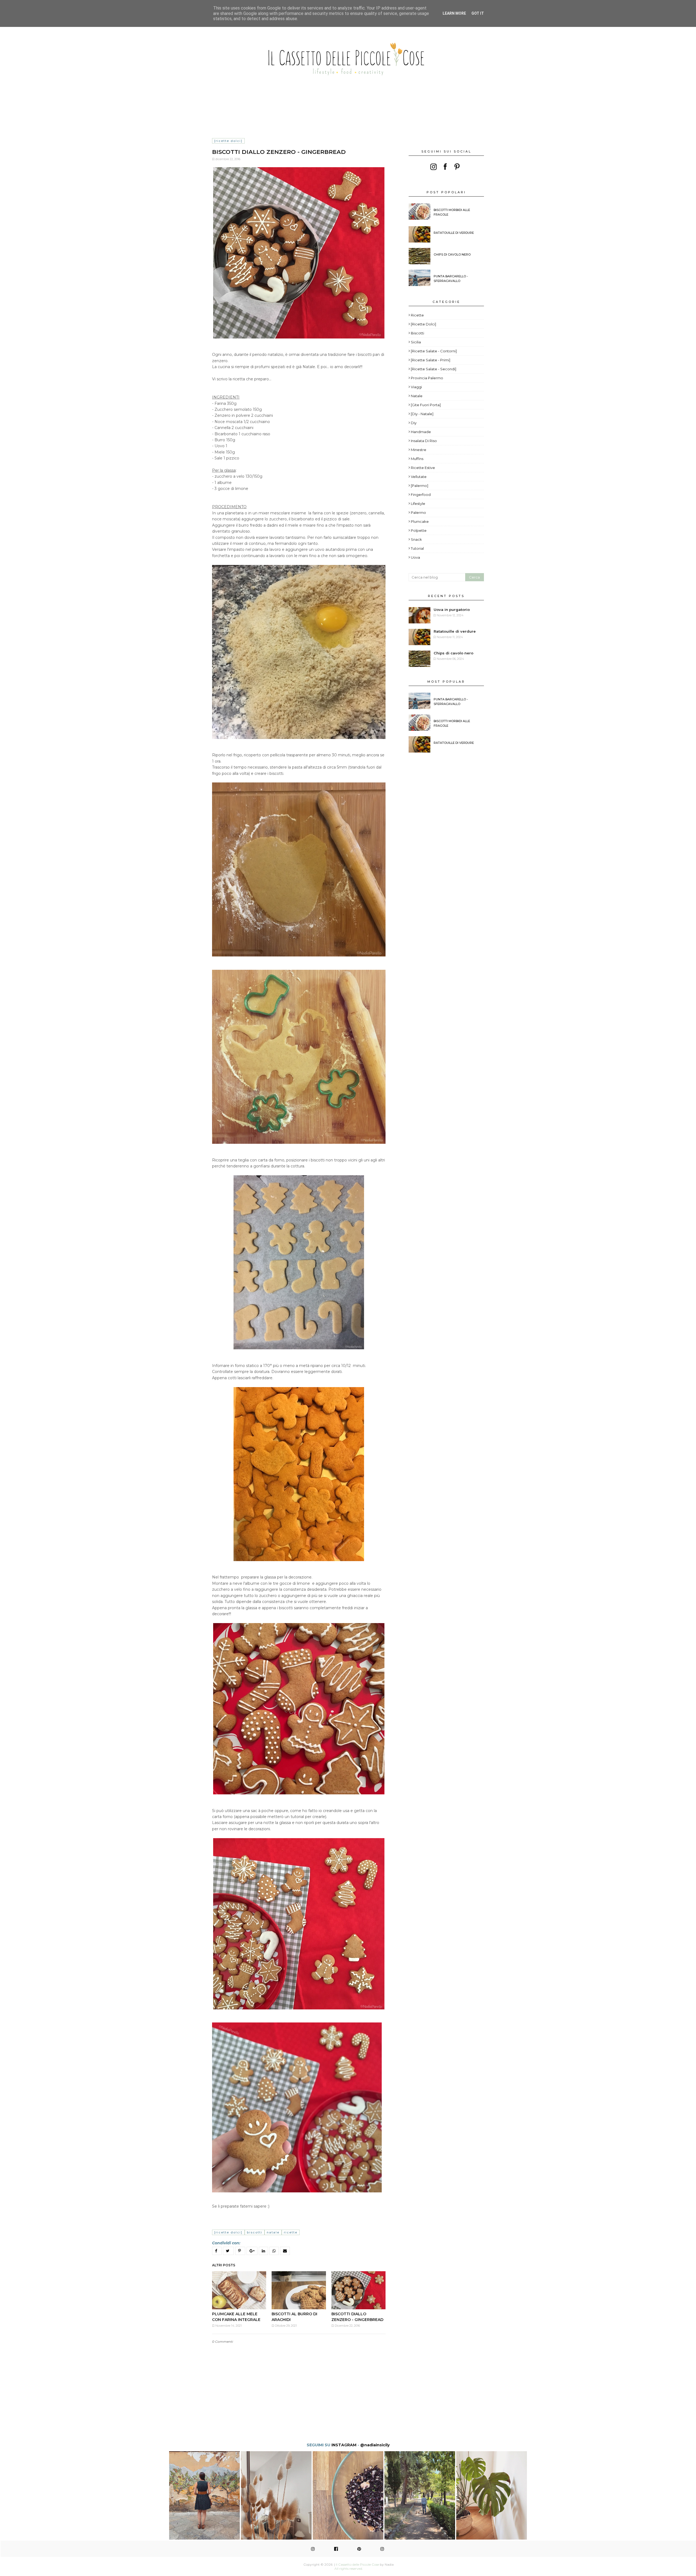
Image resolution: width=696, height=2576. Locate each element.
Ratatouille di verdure (454, 233)
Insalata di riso (424, 441)
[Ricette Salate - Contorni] (434, 351)
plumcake (420, 521)
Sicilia (416, 342)
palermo (418, 512)
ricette (291, 2232)
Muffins (417, 459)
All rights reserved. (349, 2569)
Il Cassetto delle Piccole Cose (357, 2564)
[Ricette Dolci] (228, 141)
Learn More (454, 13)
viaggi (416, 387)
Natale (273, 2232)
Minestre (419, 450)
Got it (478, 13)
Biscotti (255, 2232)
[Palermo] (420, 486)
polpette (419, 530)
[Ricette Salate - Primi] (431, 360)
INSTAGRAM (344, 2445)
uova (415, 557)
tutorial (417, 548)
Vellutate (419, 477)
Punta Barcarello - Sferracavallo (451, 279)
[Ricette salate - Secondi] (434, 369)
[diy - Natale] (422, 414)
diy (414, 423)
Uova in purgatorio (452, 610)
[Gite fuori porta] (426, 405)
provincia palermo (427, 378)
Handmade (421, 432)
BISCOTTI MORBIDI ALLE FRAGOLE (452, 212)
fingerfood (421, 495)
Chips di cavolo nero (452, 254)
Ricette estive (423, 468)
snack (416, 539)
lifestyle (418, 504)
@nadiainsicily (375, 2445)
